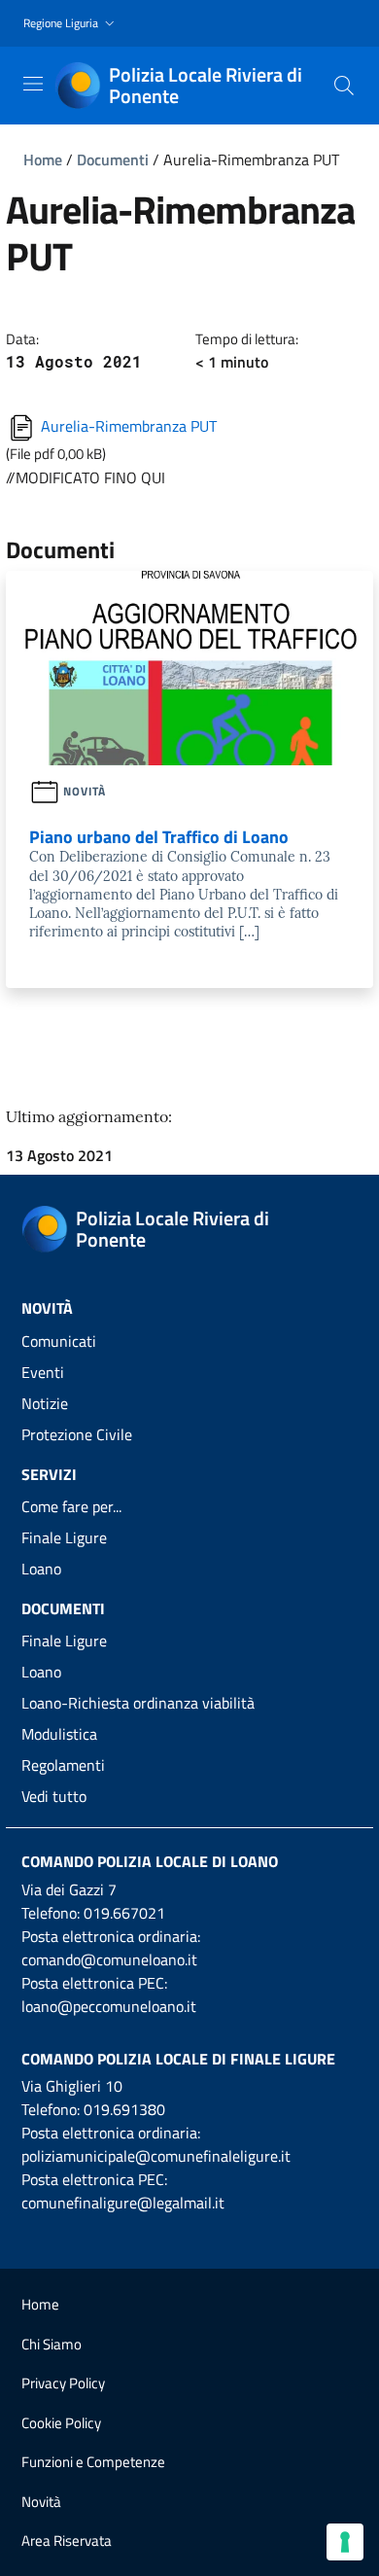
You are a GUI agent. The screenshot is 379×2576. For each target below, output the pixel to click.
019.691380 (124, 2109)
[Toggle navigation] (33, 84)
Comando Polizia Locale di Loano (150, 1861)
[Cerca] (344, 86)
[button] (71, 24)
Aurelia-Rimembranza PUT (127, 426)
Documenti (113, 159)
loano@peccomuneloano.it (109, 2006)
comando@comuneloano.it (109, 1959)
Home (43, 159)
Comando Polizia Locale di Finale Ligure (178, 2059)
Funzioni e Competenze (93, 2462)
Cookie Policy (61, 2423)
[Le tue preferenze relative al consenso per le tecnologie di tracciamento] (345, 2542)
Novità (41, 2502)
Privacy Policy (63, 2383)
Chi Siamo (52, 2344)
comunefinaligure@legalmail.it (123, 2203)
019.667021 (124, 1913)
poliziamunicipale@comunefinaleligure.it (156, 2156)
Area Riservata (67, 2541)
